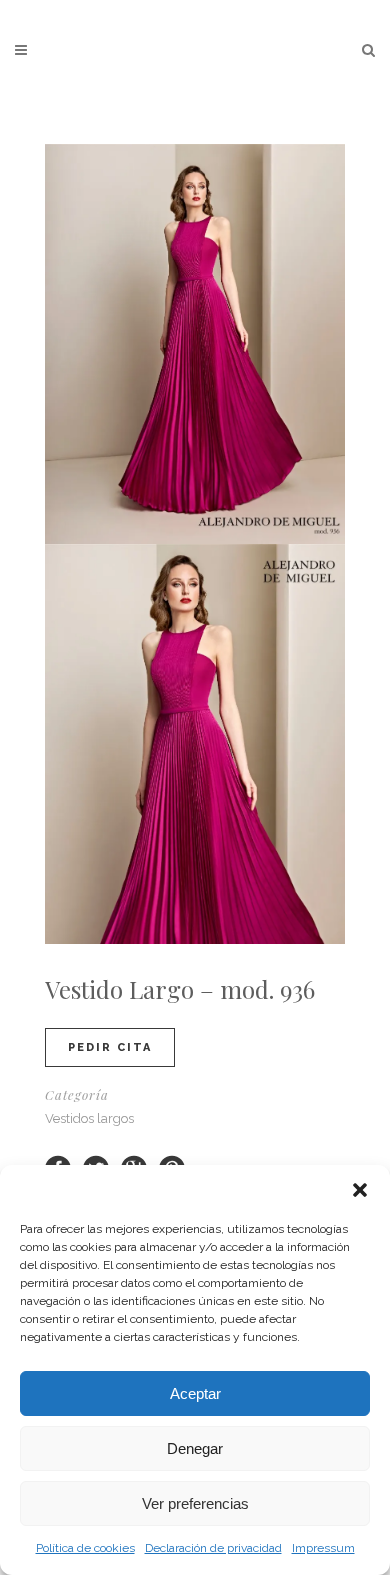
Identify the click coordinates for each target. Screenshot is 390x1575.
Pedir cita (110, 1047)
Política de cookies (85, 1548)
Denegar (195, 1448)
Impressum (323, 1548)
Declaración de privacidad (213, 1548)
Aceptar (195, 1393)
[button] (360, 1190)
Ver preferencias (195, 1503)
